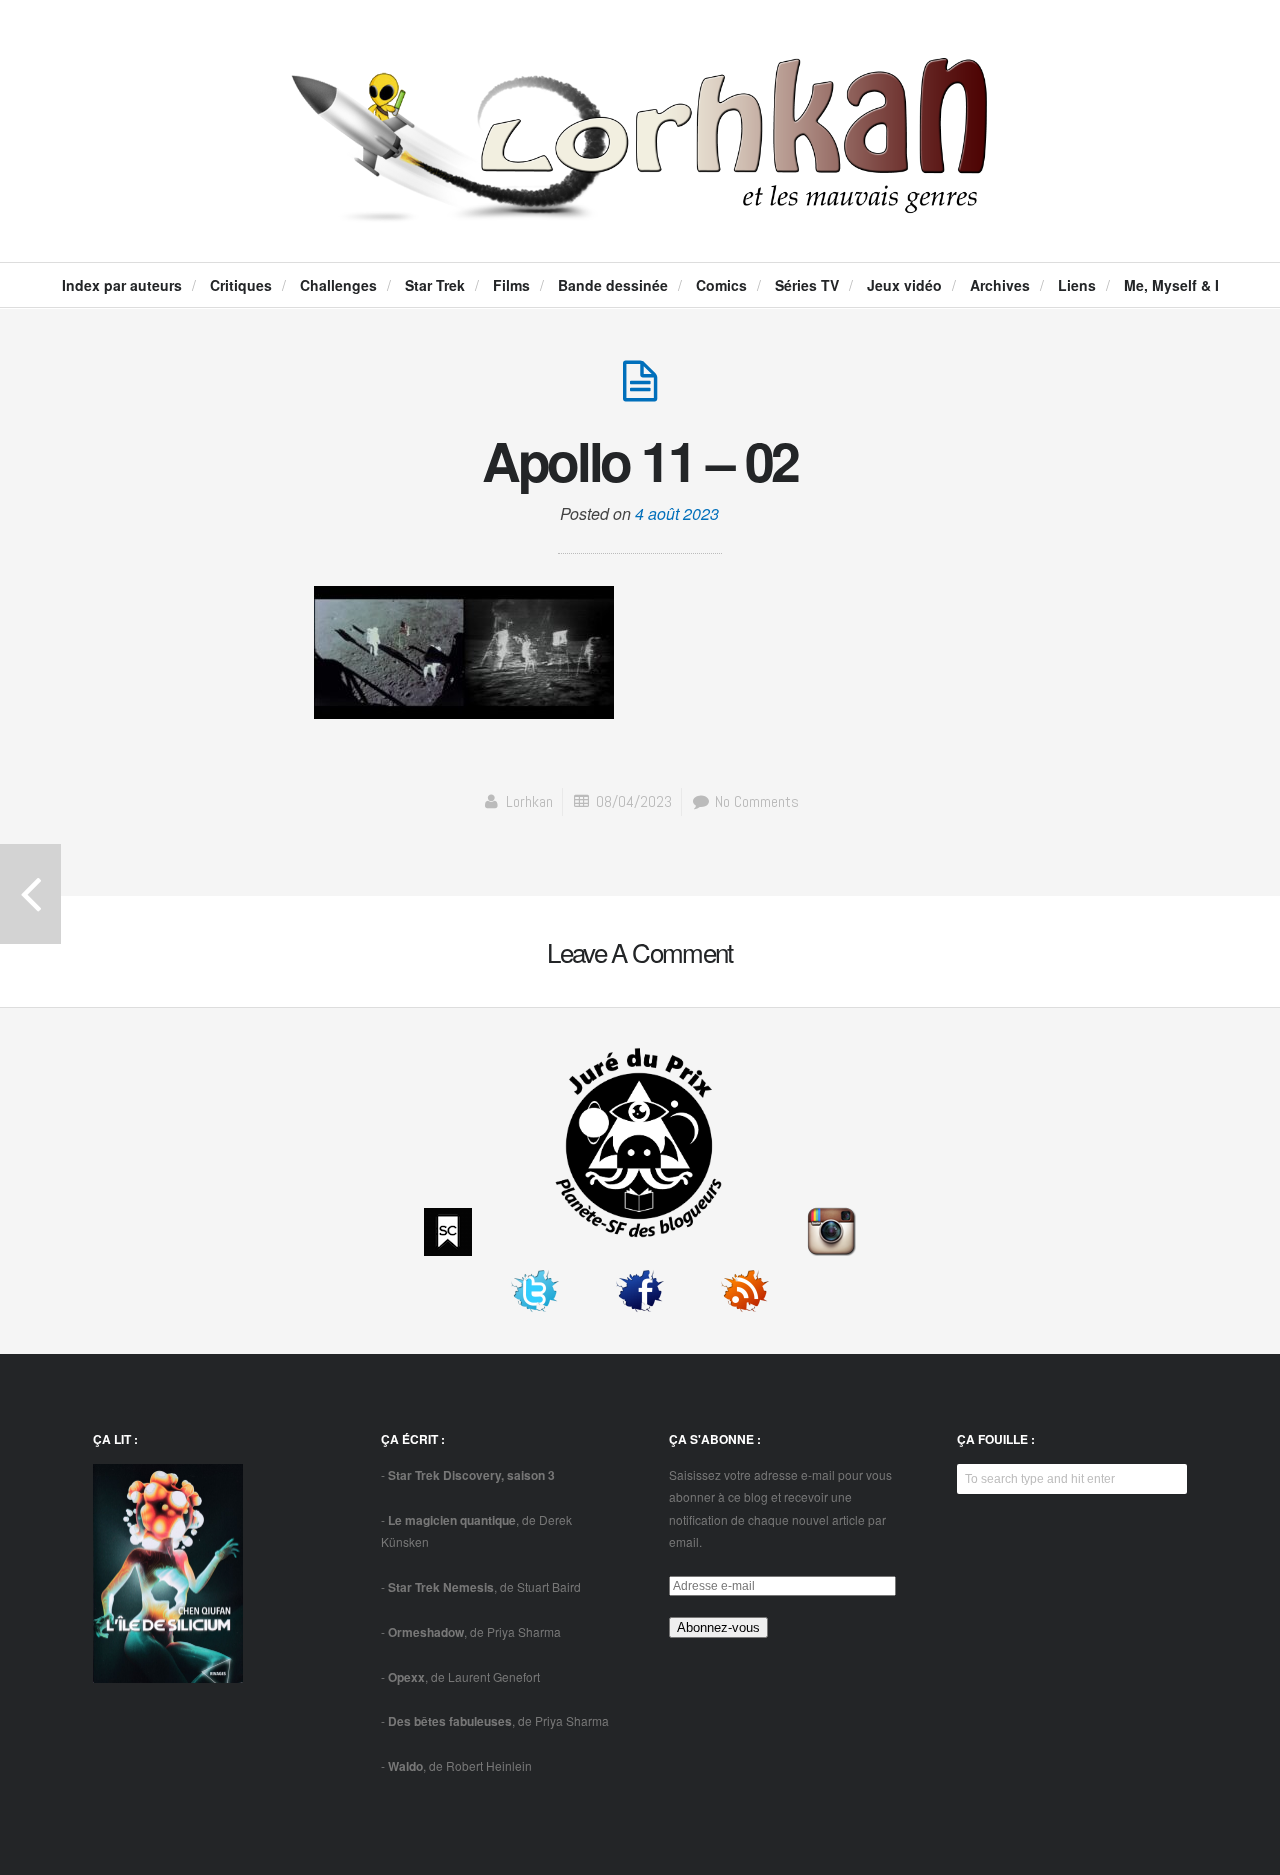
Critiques (241, 285)
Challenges (338, 285)
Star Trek (435, 285)
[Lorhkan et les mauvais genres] (640, 204)
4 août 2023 (677, 513)
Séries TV (807, 285)
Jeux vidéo (904, 285)
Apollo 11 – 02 (640, 460)
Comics (721, 285)
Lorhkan (529, 801)
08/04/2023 (634, 801)
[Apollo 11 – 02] (640, 391)
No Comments (755, 801)
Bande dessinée (613, 285)
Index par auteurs (122, 285)
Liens (1077, 285)
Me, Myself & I (1171, 285)
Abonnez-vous (718, 1627)
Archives (1000, 285)
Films (511, 285)
